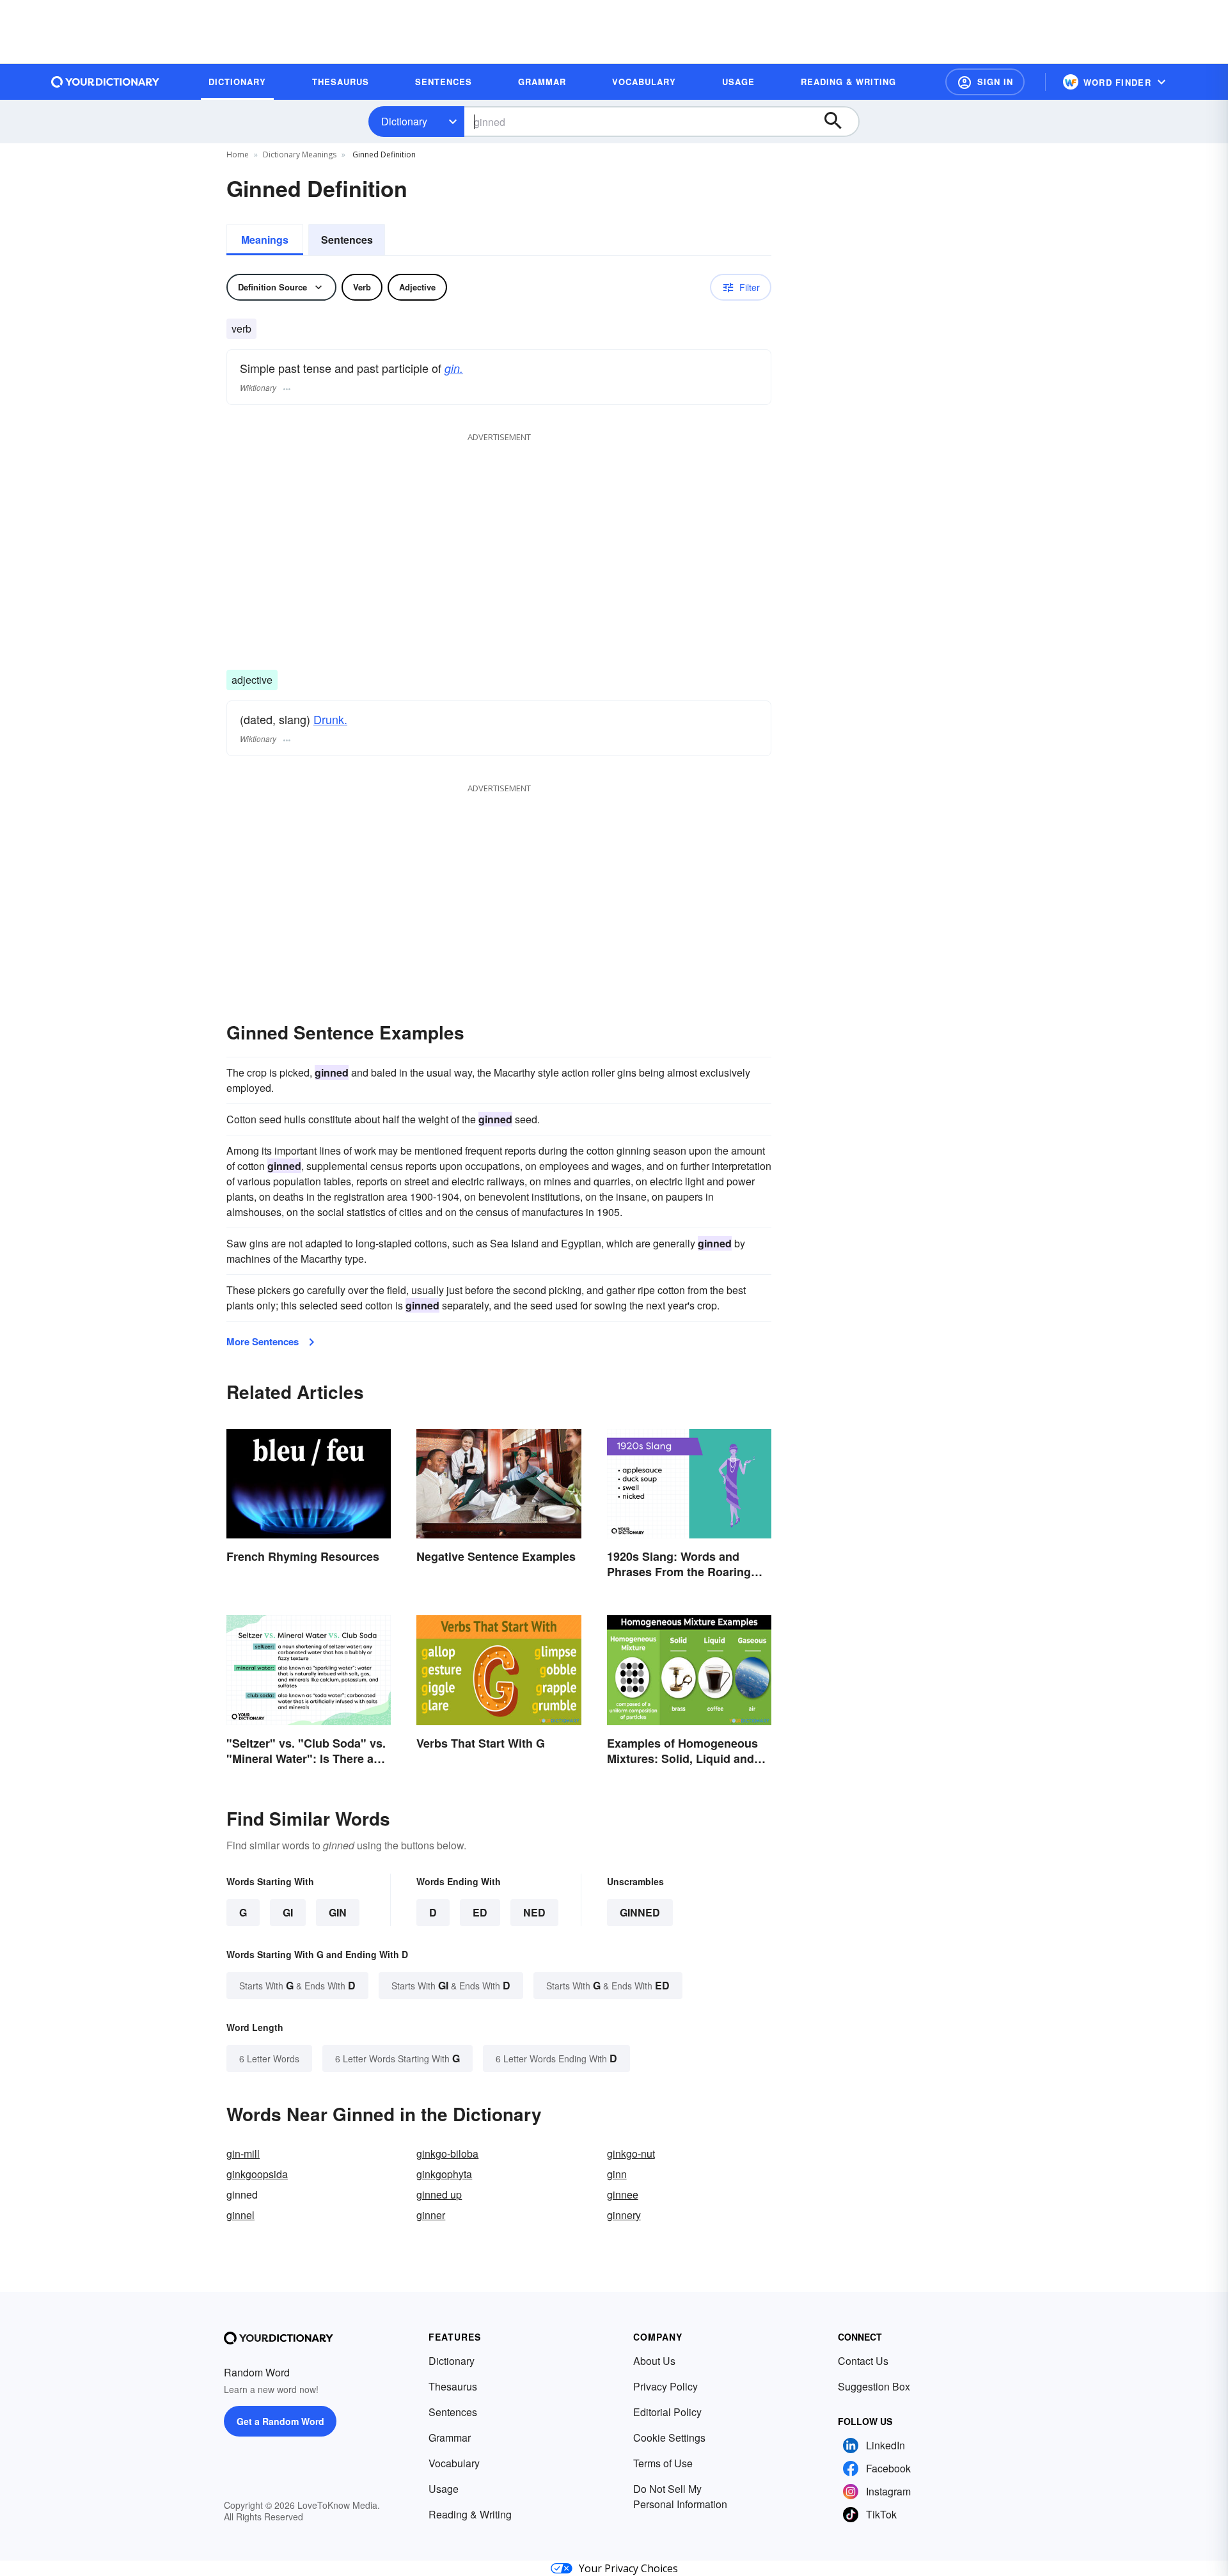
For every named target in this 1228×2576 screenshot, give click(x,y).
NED (534, 1912)
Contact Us (863, 2361)
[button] (985, 82)
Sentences (347, 240)
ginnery (624, 2215)
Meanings (265, 240)
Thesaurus (453, 2386)
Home (238, 154)
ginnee (623, 2194)
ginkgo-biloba (447, 2153)
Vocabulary (454, 2463)
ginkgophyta (444, 2174)
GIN (338, 1912)
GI (288, 1912)
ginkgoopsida (257, 2174)
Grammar (450, 2438)
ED (480, 1912)
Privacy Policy (665, 2386)
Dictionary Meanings (300, 154)
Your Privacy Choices (628, 2568)
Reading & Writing (470, 2514)
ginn (617, 2174)
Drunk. (330, 719)
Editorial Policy (667, 2412)
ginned (640, 1912)
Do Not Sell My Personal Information (680, 2496)
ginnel (240, 2215)
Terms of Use (663, 2463)
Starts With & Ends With (297, 1985)
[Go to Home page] (106, 82)
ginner (431, 2215)
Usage (444, 2489)
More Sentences (263, 1341)
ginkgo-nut (631, 2153)
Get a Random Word (280, 2421)
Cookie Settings (669, 2438)
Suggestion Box (874, 2386)
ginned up (439, 2194)
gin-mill (243, 2153)
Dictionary (404, 121)
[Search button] (839, 122)
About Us (654, 2361)
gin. (454, 368)
